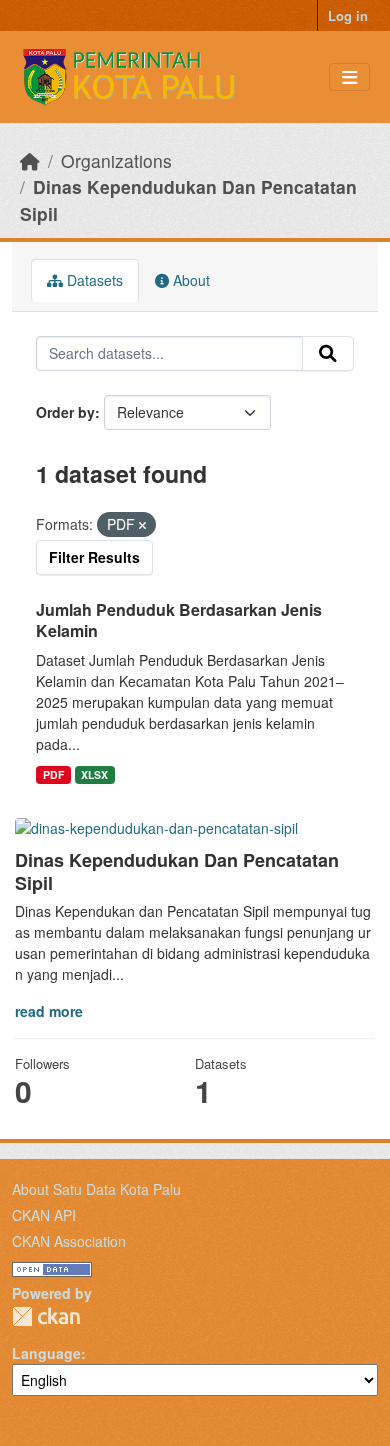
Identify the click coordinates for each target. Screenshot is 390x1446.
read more (49, 1011)
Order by (65, 412)
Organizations (116, 160)
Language (46, 1353)
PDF (53, 774)
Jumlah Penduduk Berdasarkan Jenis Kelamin (179, 620)
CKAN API (44, 1215)
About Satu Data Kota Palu (96, 1189)
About (189, 280)
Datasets (93, 280)
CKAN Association (69, 1241)
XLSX (94, 774)
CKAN (46, 1316)
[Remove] (142, 525)
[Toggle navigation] (349, 77)
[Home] (30, 160)
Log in (348, 15)
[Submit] (328, 354)
